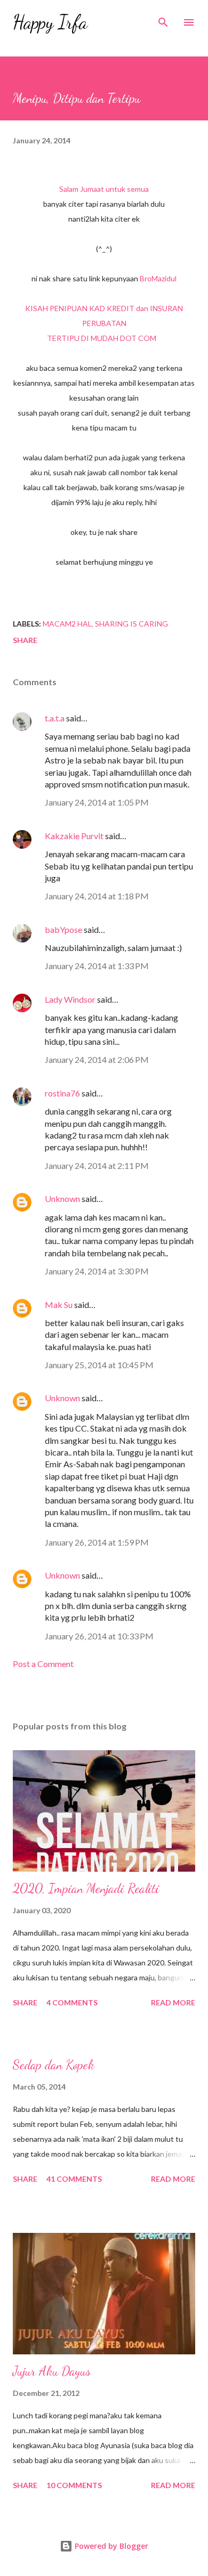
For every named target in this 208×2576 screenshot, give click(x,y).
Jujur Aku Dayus (52, 2371)
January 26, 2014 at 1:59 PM (97, 1542)
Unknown (62, 1198)
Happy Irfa (50, 22)
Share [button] (25, 640)
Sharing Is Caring (131, 624)
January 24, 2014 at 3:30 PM (97, 1271)
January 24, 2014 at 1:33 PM (97, 966)
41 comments (74, 2179)
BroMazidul (158, 278)
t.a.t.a (55, 718)
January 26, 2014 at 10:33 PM (99, 1636)
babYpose (63, 929)
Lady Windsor (70, 999)
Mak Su (59, 1305)
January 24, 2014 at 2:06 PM (97, 1059)
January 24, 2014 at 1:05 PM (97, 802)
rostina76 (62, 1093)
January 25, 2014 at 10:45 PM (99, 1365)
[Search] (163, 19)
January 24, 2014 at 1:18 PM (97, 896)
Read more (173, 2002)
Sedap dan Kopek (54, 2065)
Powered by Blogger (110, 2546)
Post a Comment (43, 1664)
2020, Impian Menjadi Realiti (86, 1888)
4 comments (72, 2002)
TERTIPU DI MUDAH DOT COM (102, 338)
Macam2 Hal (67, 624)
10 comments (74, 2485)
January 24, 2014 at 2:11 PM (97, 1165)
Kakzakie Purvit (74, 836)
